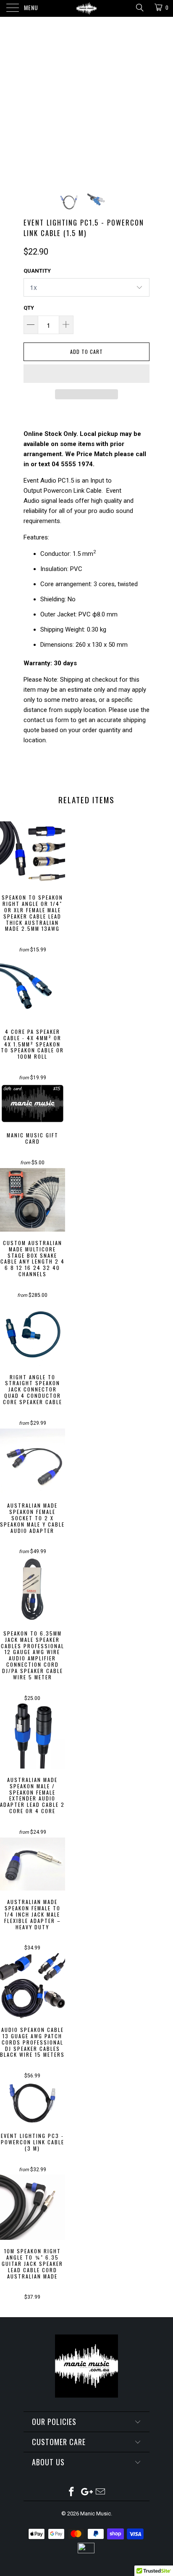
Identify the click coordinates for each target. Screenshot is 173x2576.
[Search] (139, 8)
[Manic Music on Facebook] (71, 2492)
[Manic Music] (86, 8)
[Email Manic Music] (101, 2492)
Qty (29, 308)
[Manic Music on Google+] (86, 2492)
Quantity (37, 271)
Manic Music (96, 2514)
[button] (86, 374)
